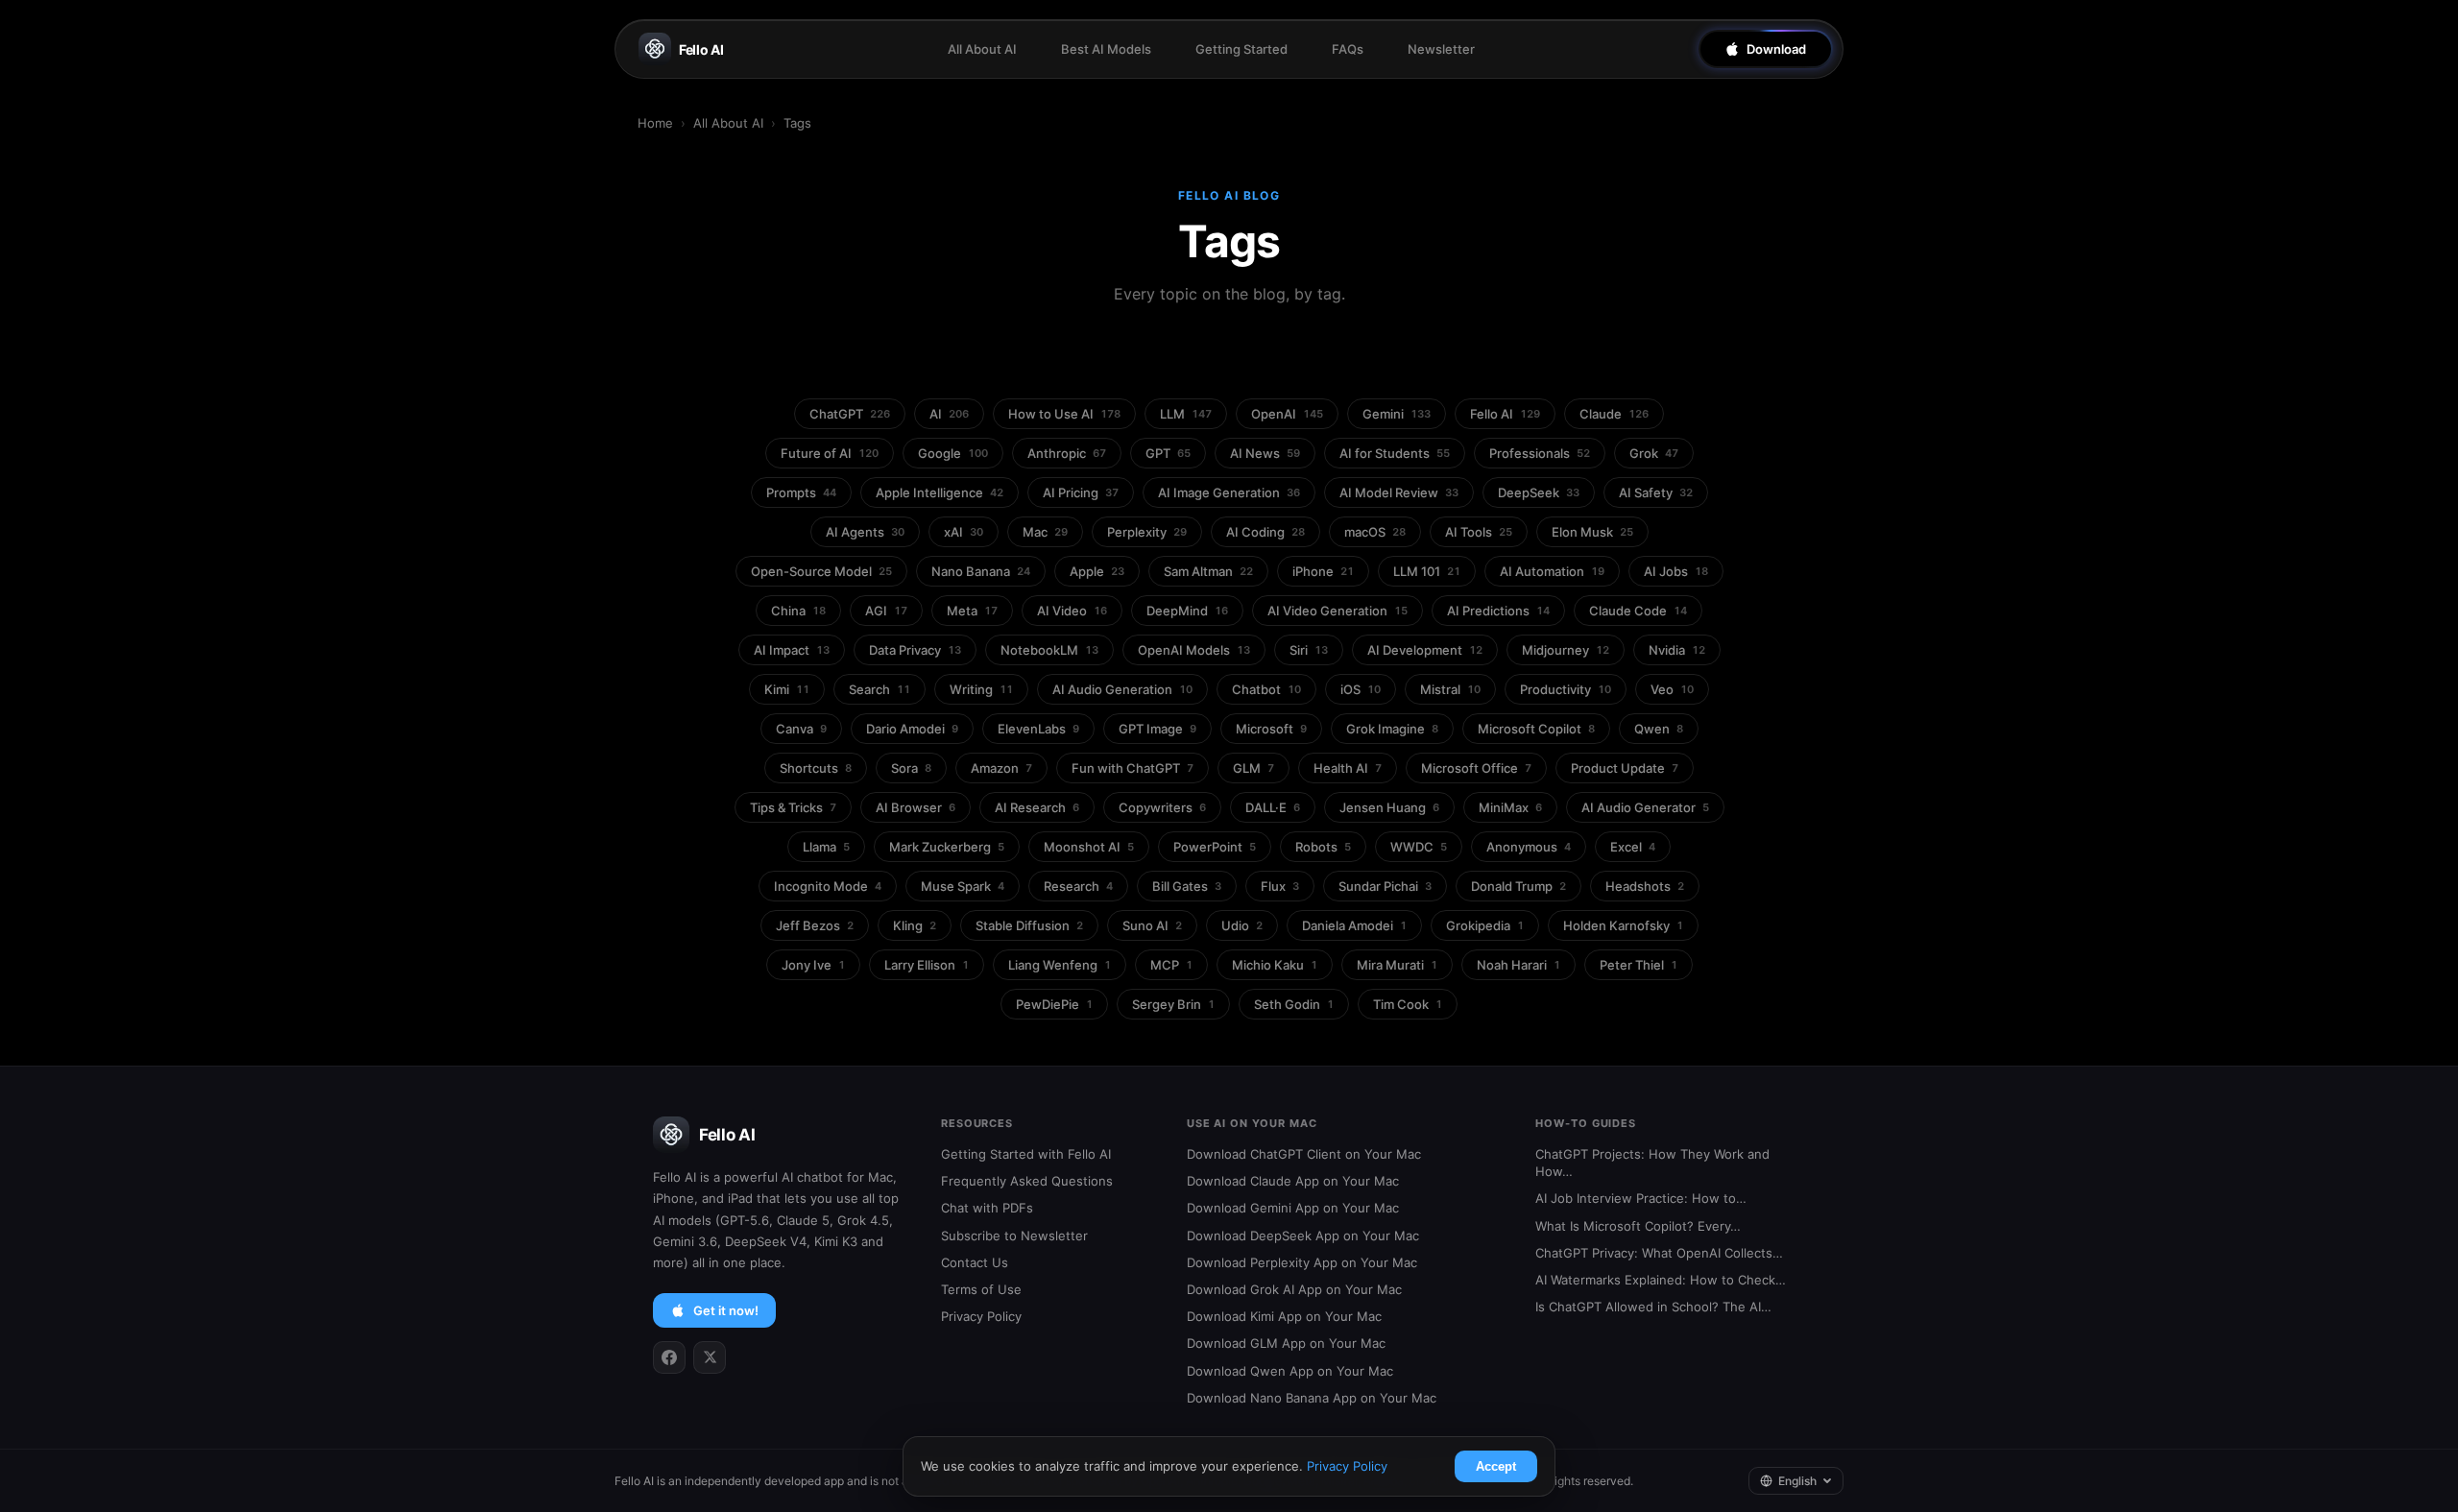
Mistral (1450, 689)
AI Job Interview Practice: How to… (1641, 1198)
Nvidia (1677, 650)
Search (880, 689)
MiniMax (1510, 807)
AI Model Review (1399, 492)
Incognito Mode (828, 886)
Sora (911, 768)
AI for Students (1395, 453)
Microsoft (1271, 729)
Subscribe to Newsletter (1014, 1236)
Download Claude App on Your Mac (1293, 1181)
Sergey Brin (1173, 1004)
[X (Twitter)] (710, 1357)
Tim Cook (1408, 1004)
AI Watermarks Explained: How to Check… (1661, 1280)
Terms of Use (981, 1289)
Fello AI (701, 49)
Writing (981, 689)
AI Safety (1656, 492)
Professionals (1540, 453)
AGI (886, 611)
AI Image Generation (1229, 492)
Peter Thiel (1639, 965)
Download (1776, 49)
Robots (1323, 847)
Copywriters (1162, 807)
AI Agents (865, 532)
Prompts (801, 492)
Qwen (1659, 729)
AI (949, 414)
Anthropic (1067, 453)
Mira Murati (1397, 965)
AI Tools (1479, 532)
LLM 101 (1427, 571)
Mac (1045, 532)
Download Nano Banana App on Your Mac (1312, 1398)
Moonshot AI (1089, 847)
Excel (1633, 847)
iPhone (1323, 571)
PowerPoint (1215, 847)
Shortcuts (816, 768)
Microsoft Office (1476, 768)
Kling (915, 925)
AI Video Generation (1337, 611)
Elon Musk (1592, 532)
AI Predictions (1498, 611)
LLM (1186, 414)
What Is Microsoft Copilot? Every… (1638, 1226)
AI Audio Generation (1122, 689)
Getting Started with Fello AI (1026, 1154)
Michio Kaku (1275, 965)
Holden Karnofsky (1623, 925)
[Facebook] (669, 1357)
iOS (1361, 689)
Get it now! (726, 1310)
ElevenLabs (1038, 729)
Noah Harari (1518, 965)
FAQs (1348, 49)
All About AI (982, 49)
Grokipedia (1485, 925)
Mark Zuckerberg (947, 847)
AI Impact (792, 650)
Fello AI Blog (1229, 195)
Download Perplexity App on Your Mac (1302, 1262)
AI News (1265, 453)
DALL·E (1273, 807)
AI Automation (1552, 571)
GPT (1168, 453)
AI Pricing (1081, 492)
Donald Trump (1518, 886)
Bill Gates (1187, 886)
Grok (1654, 453)
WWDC (1419, 847)
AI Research (1037, 807)
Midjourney (1566, 650)
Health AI (1348, 768)
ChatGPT (850, 414)
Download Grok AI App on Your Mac (1294, 1289)
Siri (1309, 650)
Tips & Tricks (793, 807)
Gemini (1397, 414)
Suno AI (1152, 925)
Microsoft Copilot (1536, 729)
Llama (826, 847)
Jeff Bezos (815, 925)
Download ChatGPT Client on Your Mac (1304, 1154)
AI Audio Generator (1645, 807)
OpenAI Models (1194, 650)
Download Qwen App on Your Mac (1290, 1371)
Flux (1280, 886)
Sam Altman (1208, 571)
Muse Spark (963, 886)
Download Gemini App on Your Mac (1293, 1208)
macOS (1375, 532)
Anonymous (1529, 847)
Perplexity (1147, 532)
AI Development (1425, 650)
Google (953, 453)
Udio (1242, 925)
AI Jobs (1676, 571)
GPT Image (1157, 729)
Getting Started (1241, 49)
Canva (801, 729)
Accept (1496, 1466)
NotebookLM (1049, 650)
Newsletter (1441, 49)
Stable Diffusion (1029, 925)
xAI (964, 532)
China (798, 611)
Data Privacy (915, 650)
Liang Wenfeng (1060, 965)
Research (1078, 886)
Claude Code (1638, 611)
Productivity (1566, 689)
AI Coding (1265, 532)
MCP (1171, 965)
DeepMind (1187, 611)
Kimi (787, 689)
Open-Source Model (821, 571)
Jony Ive (813, 965)
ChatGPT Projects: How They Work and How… (1652, 1163)
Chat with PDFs (987, 1208)
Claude (1614, 414)
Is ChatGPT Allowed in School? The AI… (1653, 1307)
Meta (972, 611)
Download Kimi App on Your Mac (1284, 1316)
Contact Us (975, 1262)
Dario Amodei (912, 729)
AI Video (1072, 611)
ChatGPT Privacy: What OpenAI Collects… (1659, 1253)
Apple (1097, 571)
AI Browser (916, 807)
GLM (1253, 768)
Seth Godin (1294, 1004)
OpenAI (1287, 414)
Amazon (1001, 768)
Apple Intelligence (940, 492)
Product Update (1625, 768)
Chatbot (1266, 689)
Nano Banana (981, 571)
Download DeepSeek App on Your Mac (1303, 1236)
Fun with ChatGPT (1133, 768)
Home (655, 123)
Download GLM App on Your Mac (1286, 1343)
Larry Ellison (927, 965)
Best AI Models (1106, 49)
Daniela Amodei (1354, 925)
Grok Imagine (1392, 729)
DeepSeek (1539, 492)
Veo (1672, 689)
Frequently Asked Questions (1027, 1181)
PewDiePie (1054, 1004)
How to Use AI (1064, 414)
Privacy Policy (981, 1316)
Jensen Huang (1389, 807)
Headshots (1645, 886)
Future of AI (830, 453)
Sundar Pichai (1385, 886)
